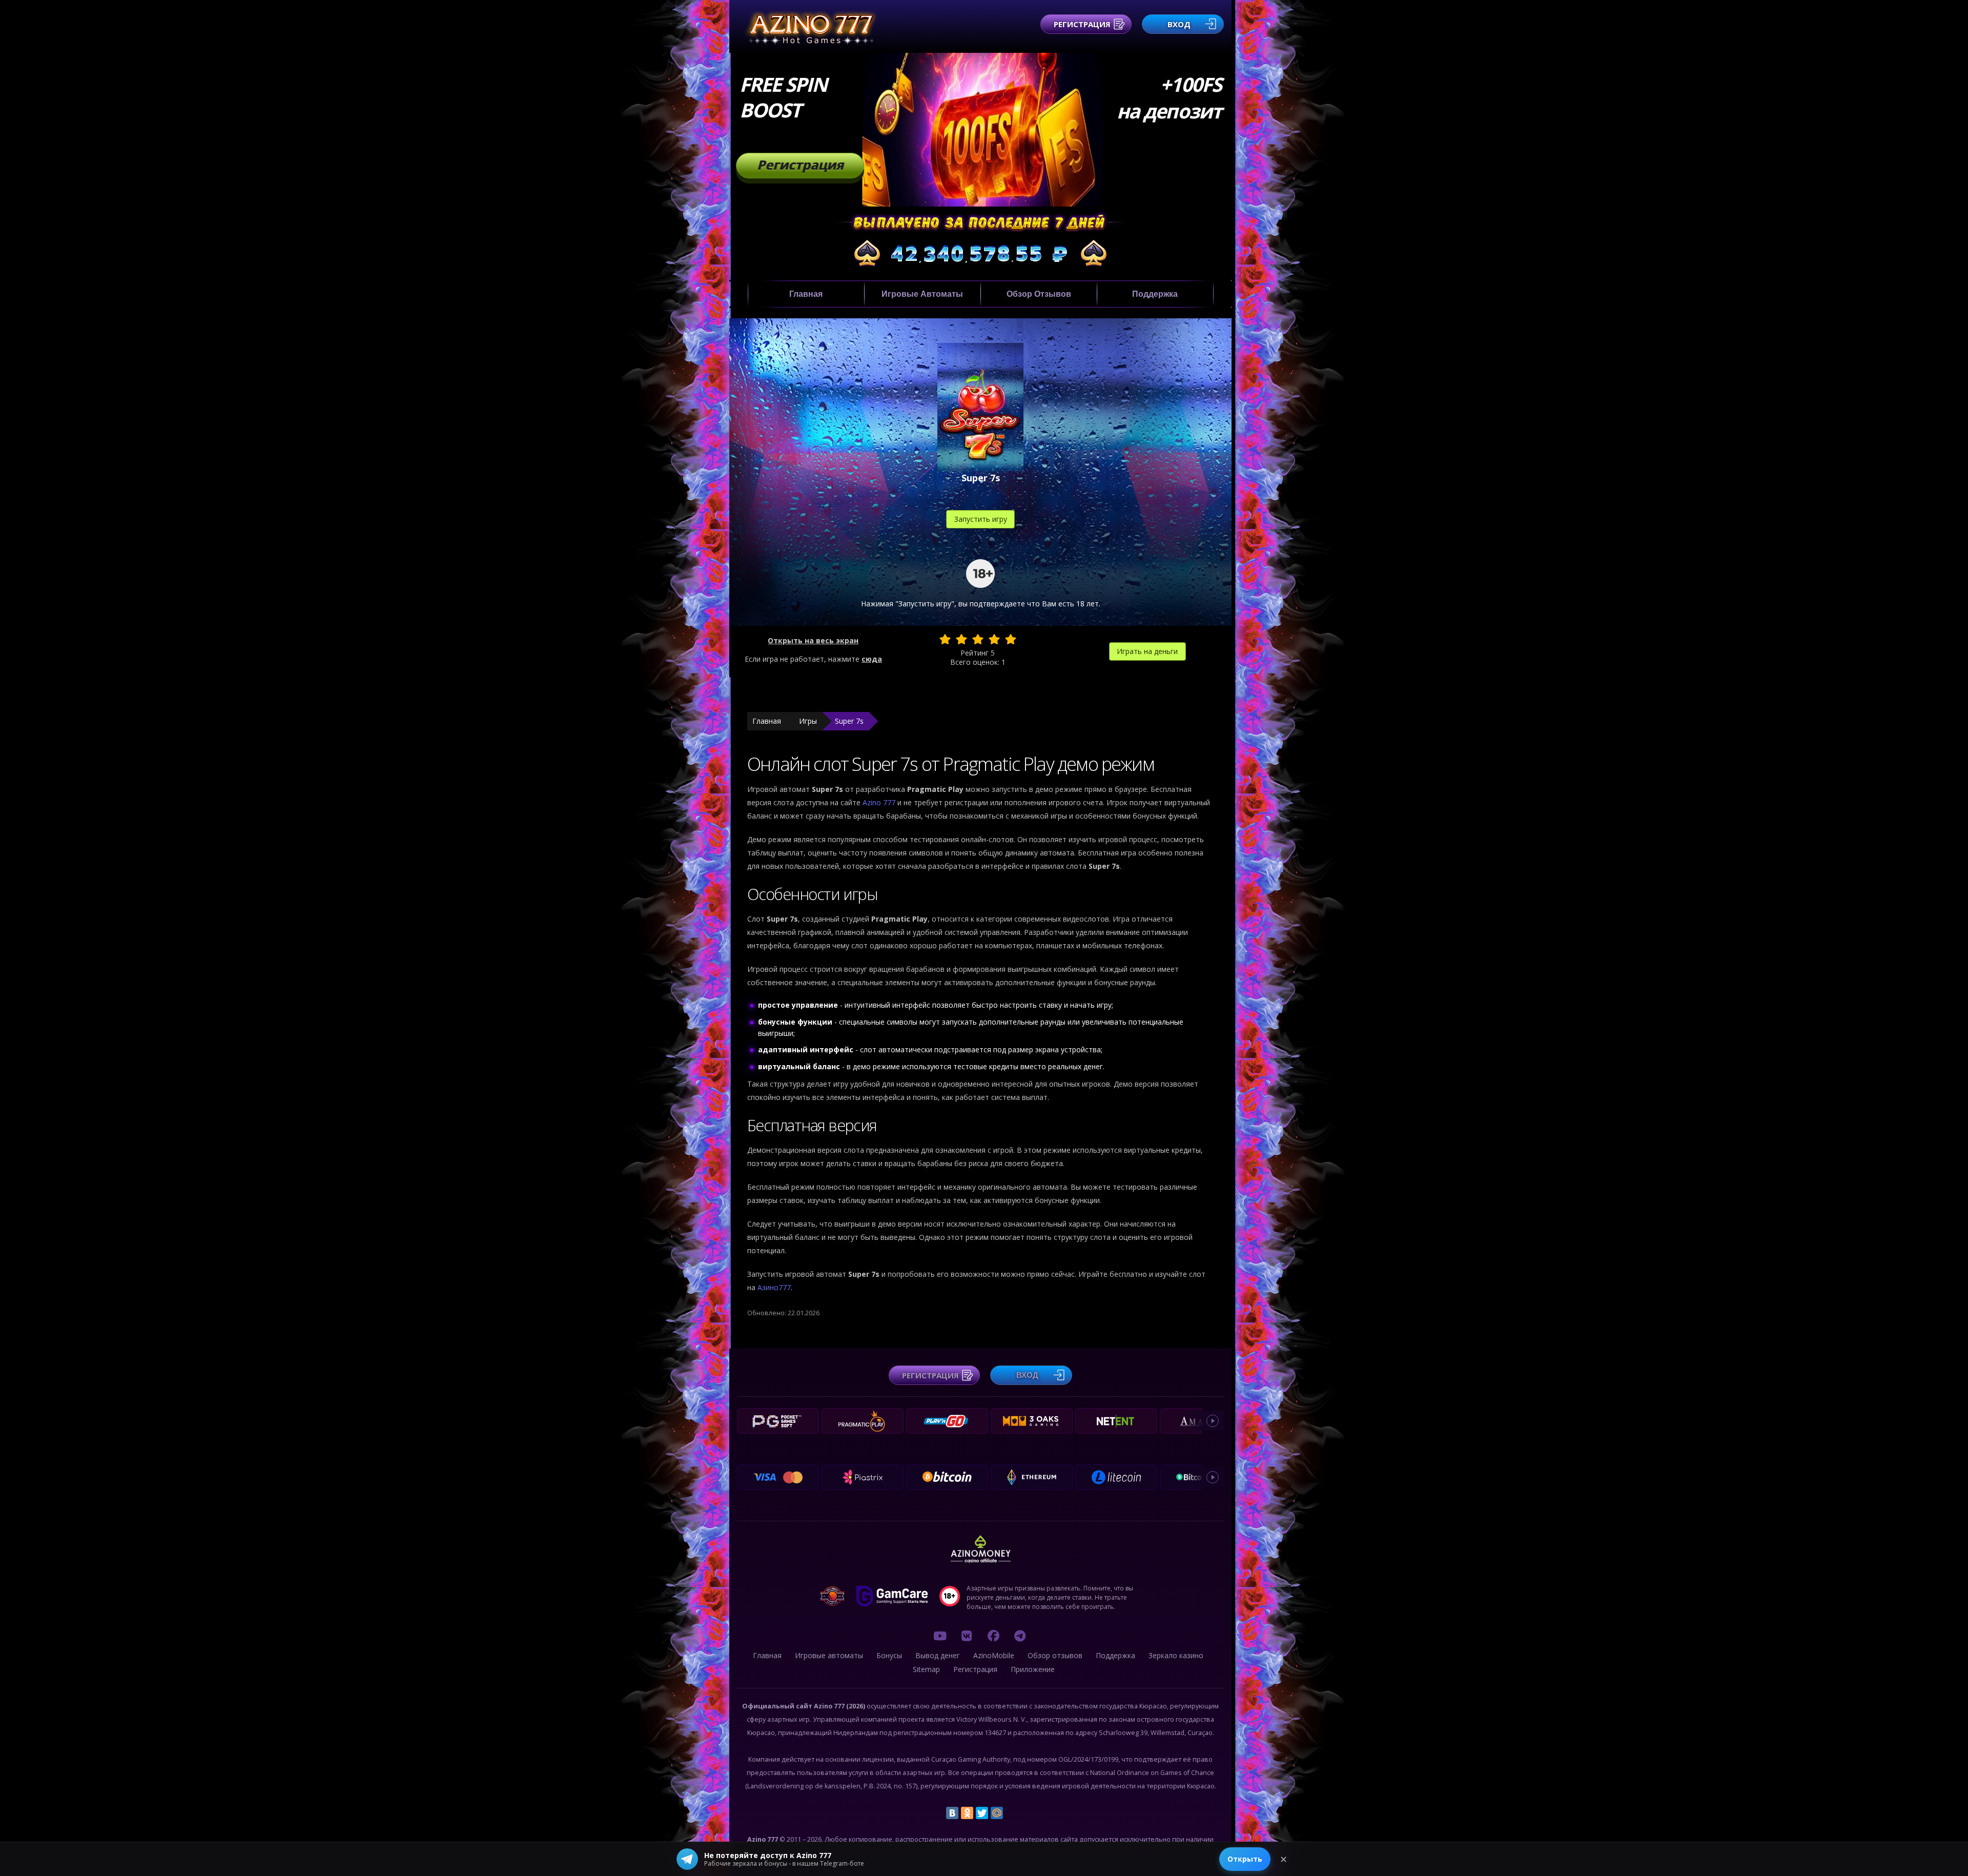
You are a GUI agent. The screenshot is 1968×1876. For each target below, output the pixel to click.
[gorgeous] (1011, 639)
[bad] (945, 639)
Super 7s (849, 721)
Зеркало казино (1176, 1655)
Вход (1179, 24)
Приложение (1033, 1669)
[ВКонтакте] (952, 1813)
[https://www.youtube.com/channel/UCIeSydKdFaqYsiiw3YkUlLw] (940, 1636)
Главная (806, 294)
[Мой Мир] (997, 1813)
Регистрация (1082, 24)
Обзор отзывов (1039, 294)
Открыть (1245, 1859)
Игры (808, 721)
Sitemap (926, 1669)
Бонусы (889, 1655)
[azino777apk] (1020, 1636)
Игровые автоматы (922, 294)
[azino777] (967, 1636)
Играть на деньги (1147, 651)
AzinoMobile (994, 1655)
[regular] (978, 639)
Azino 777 (880, 802)
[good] (994, 639)
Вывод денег (938, 1655)
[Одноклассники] (967, 1813)
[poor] (961, 639)
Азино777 (774, 1287)
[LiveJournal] (1012, 1813)
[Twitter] (982, 1813)
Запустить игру (981, 519)
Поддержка (1155, 294)
